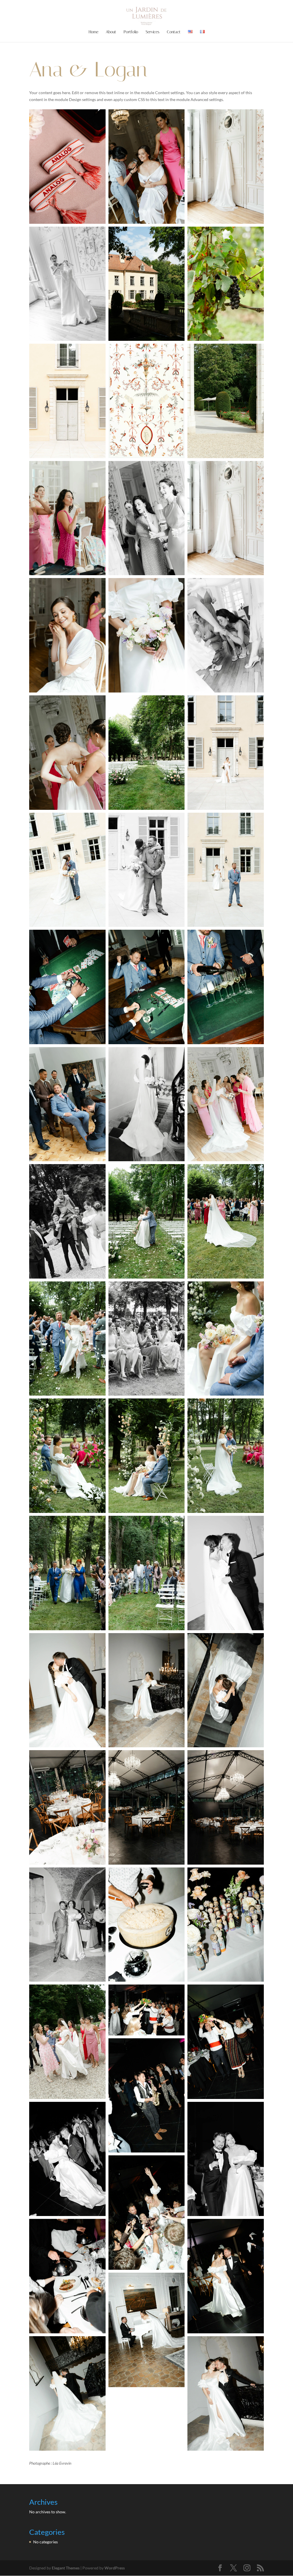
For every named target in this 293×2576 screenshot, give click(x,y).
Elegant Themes (66, 2568)
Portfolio (131, 32)
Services (153, 32)
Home (94, 32)
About (111, 32)
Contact (174, 32)
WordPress (115, 2568)
